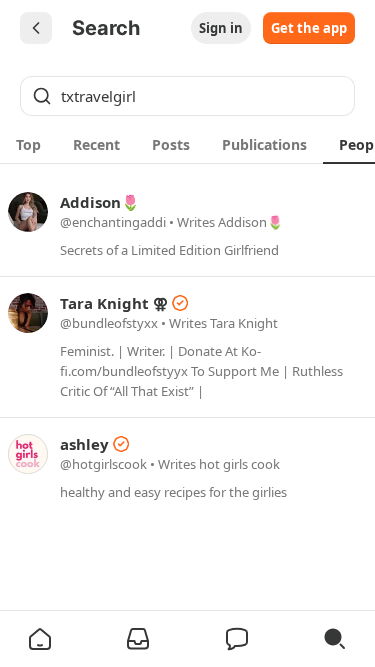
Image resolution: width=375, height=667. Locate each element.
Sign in (221, 28)
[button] (40, 639)
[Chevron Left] (36, 28)
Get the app (309, 28)
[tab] (28, 144)
